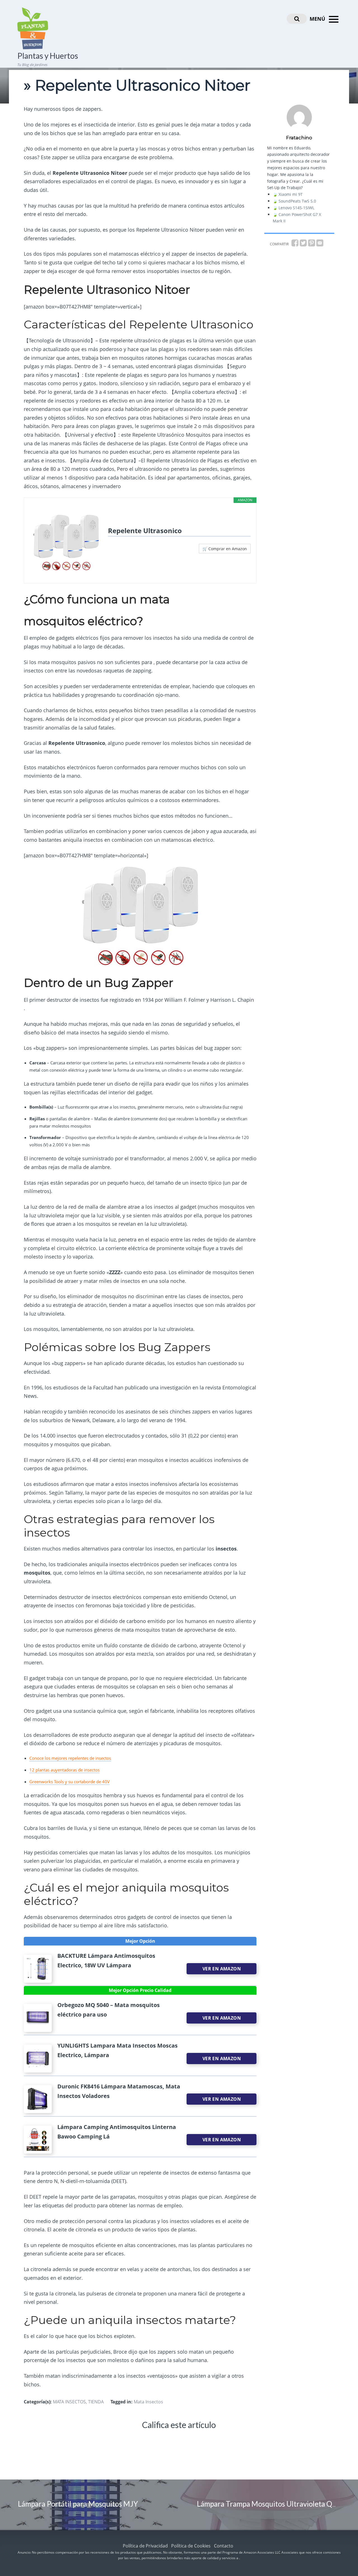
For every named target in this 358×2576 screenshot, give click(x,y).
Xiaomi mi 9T (291, 194)
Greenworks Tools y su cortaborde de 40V (70, 1782)
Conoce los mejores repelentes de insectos (70, 1758)
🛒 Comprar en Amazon (225, 549)
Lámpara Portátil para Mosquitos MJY (78, 2504)
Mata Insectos (148, 2402)
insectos (92, 1770)
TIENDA (96, 2402)
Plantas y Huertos (48, 56)
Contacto (224, 2546)
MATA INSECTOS (69, 2402)
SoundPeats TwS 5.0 (297, 201)
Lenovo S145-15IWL (296, 208)
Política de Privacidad (145, 2546)
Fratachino (299, 138)
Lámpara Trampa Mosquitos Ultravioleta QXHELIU (277, 2504)
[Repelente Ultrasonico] (66, 543)
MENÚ (318, 19)
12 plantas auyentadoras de (57, 1770)
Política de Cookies (191, 2546)
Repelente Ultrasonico (145, 531)
